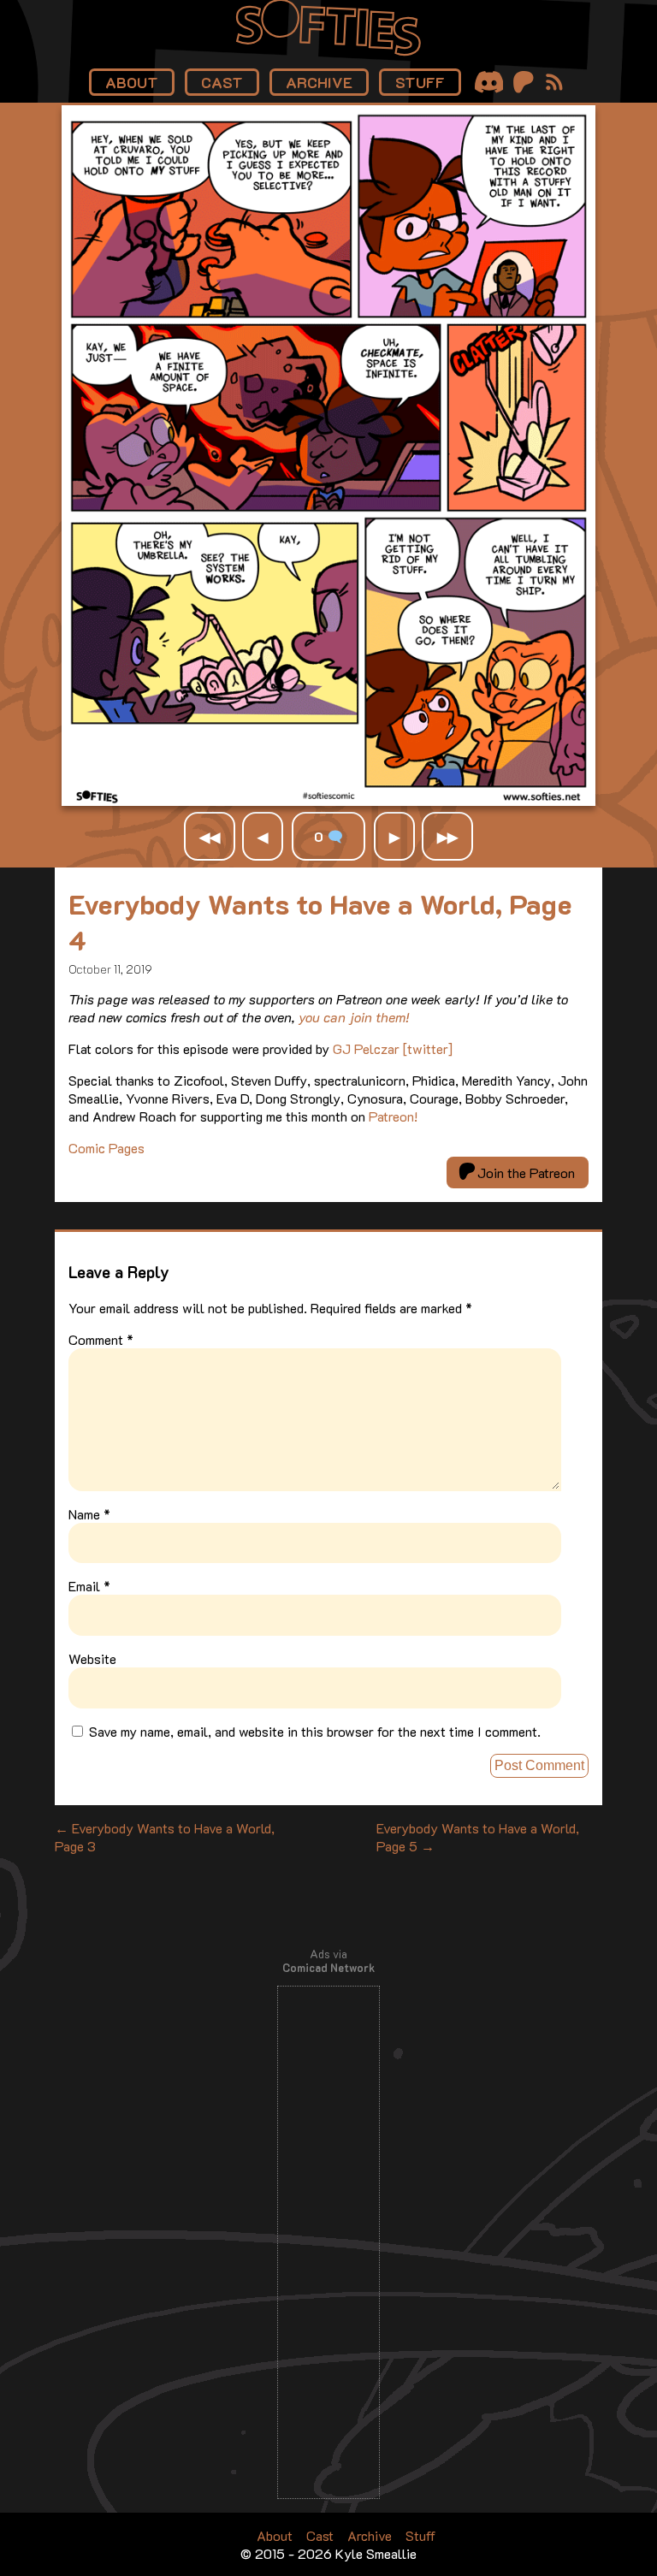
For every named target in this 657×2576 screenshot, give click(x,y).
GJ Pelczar (366, 1048)
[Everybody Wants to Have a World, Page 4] (329, 800)
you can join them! (354, 1017)
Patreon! (393, 1116)
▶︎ (394, 836)
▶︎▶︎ (447, 836)
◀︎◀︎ (210, 836)
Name (89, 1514)
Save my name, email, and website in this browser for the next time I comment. (315, 1731)
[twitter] (428, 1048)
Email (89, 1586)
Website (92, 1658)
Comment (101, 1339)
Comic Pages (107, 1148)
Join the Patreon (524, 1173)
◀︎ (263, 836)
